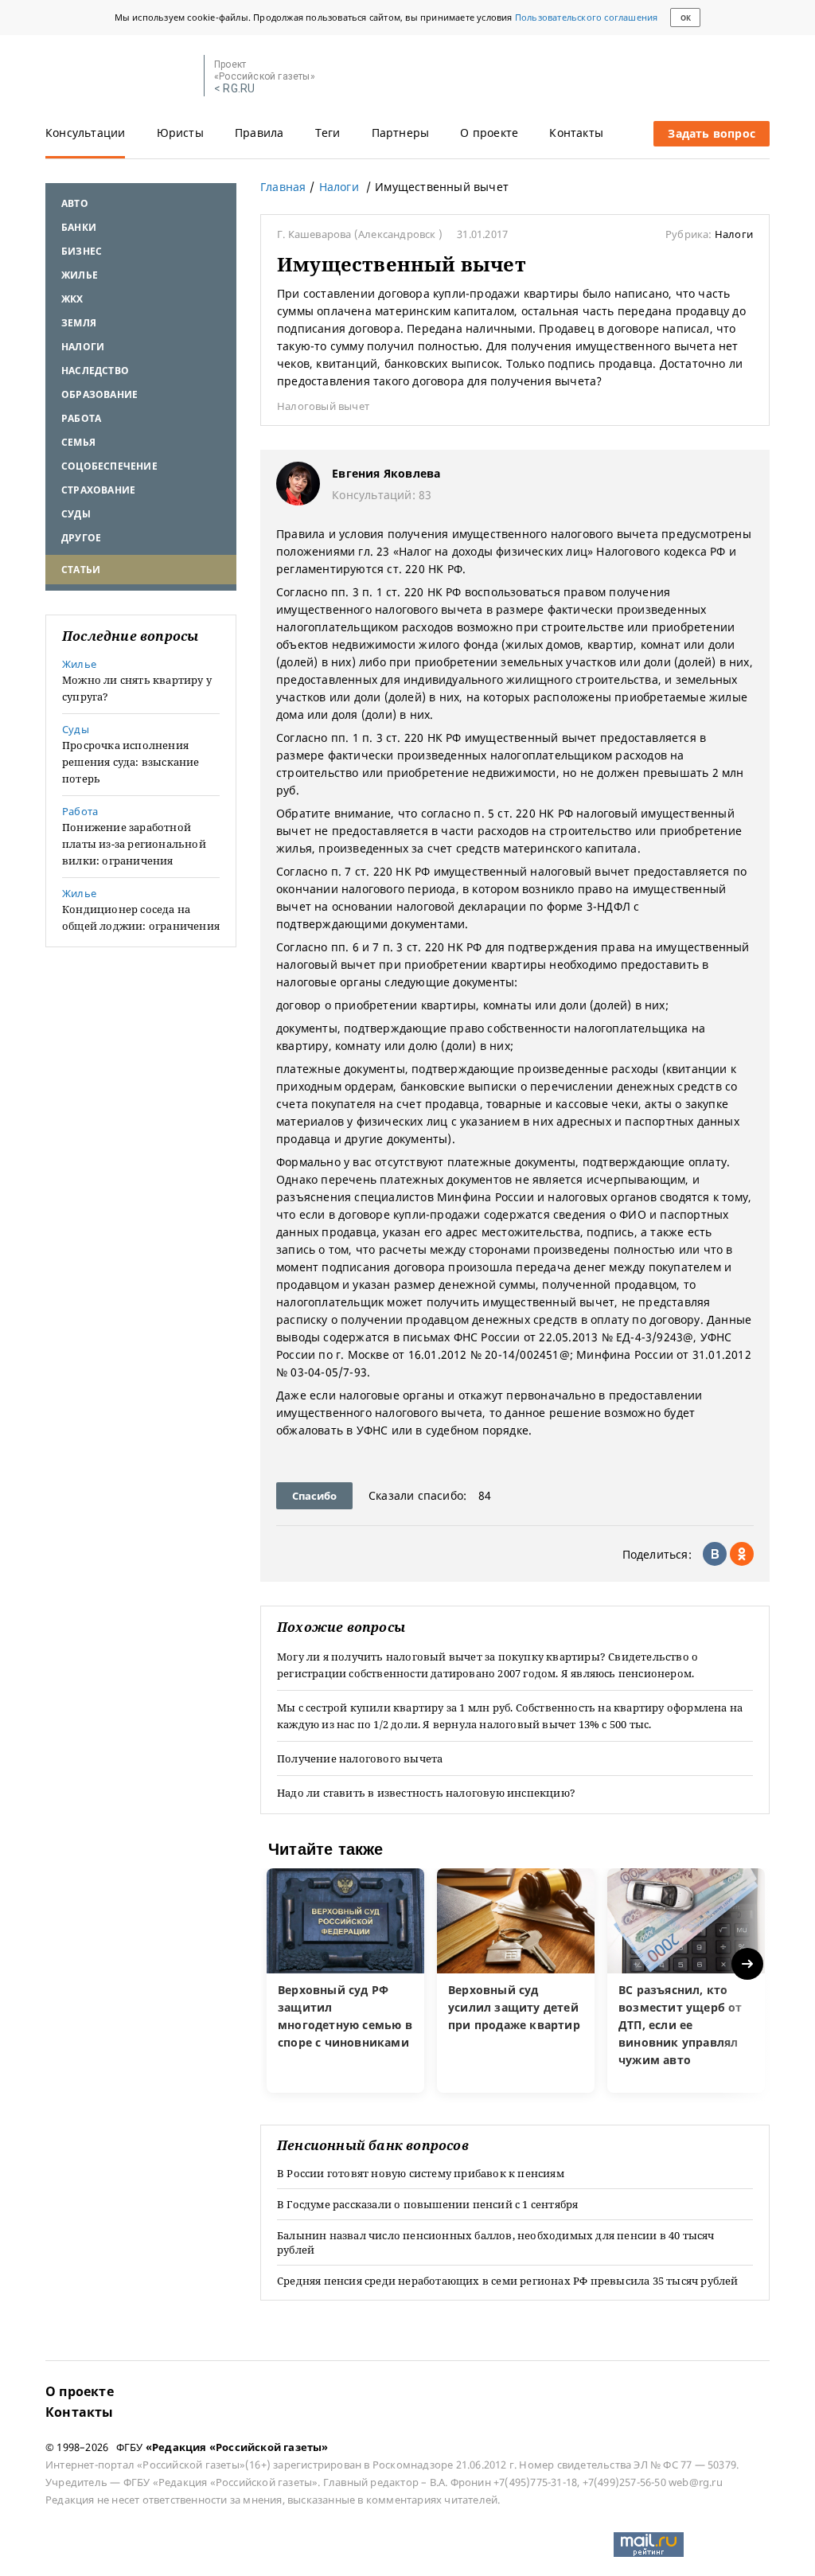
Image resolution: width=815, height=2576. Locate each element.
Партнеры (401, 133)
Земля (79, 323)
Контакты (576, 133)
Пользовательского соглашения (587, 17)
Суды (76, 514)
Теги (328, 133)
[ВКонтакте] (715, 1554)
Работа (81, 418)
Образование (99, 394)
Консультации (85, 133)
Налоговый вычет (323, 406)
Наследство (95, 371)
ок (686, 18)
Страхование (98, 490)
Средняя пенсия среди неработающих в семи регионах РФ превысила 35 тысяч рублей (508, 2281)
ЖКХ (72, 299)
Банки (79, 227)
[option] (345, 1981)
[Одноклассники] (742, 1554)
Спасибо (314, 1496)
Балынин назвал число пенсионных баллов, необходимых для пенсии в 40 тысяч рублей (496, 2242)
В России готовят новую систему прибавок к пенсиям (421, 2173)
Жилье (80, 275)
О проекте (489, 133)
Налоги (83, 347)
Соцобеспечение (109, 466)
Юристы (180, 133)
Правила (259, 133)
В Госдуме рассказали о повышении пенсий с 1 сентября (427, 2204)
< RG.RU (234, 89)
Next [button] (749, 1964)
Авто (75, 203)
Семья (78, 442)
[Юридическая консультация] (119, 76)
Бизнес (82, 251)
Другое (81, 538)
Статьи (81, 570)
